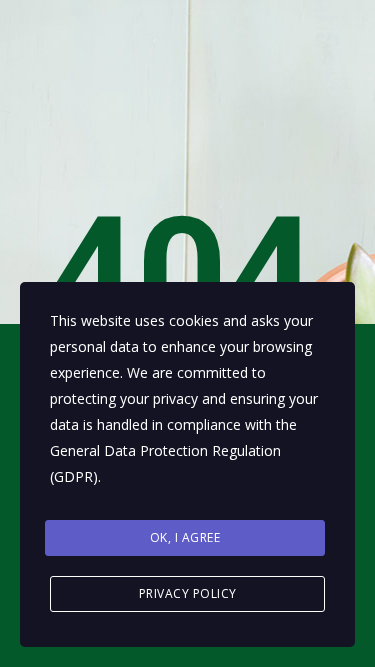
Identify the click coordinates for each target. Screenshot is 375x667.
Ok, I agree (185, 537)
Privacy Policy (188, 593)
